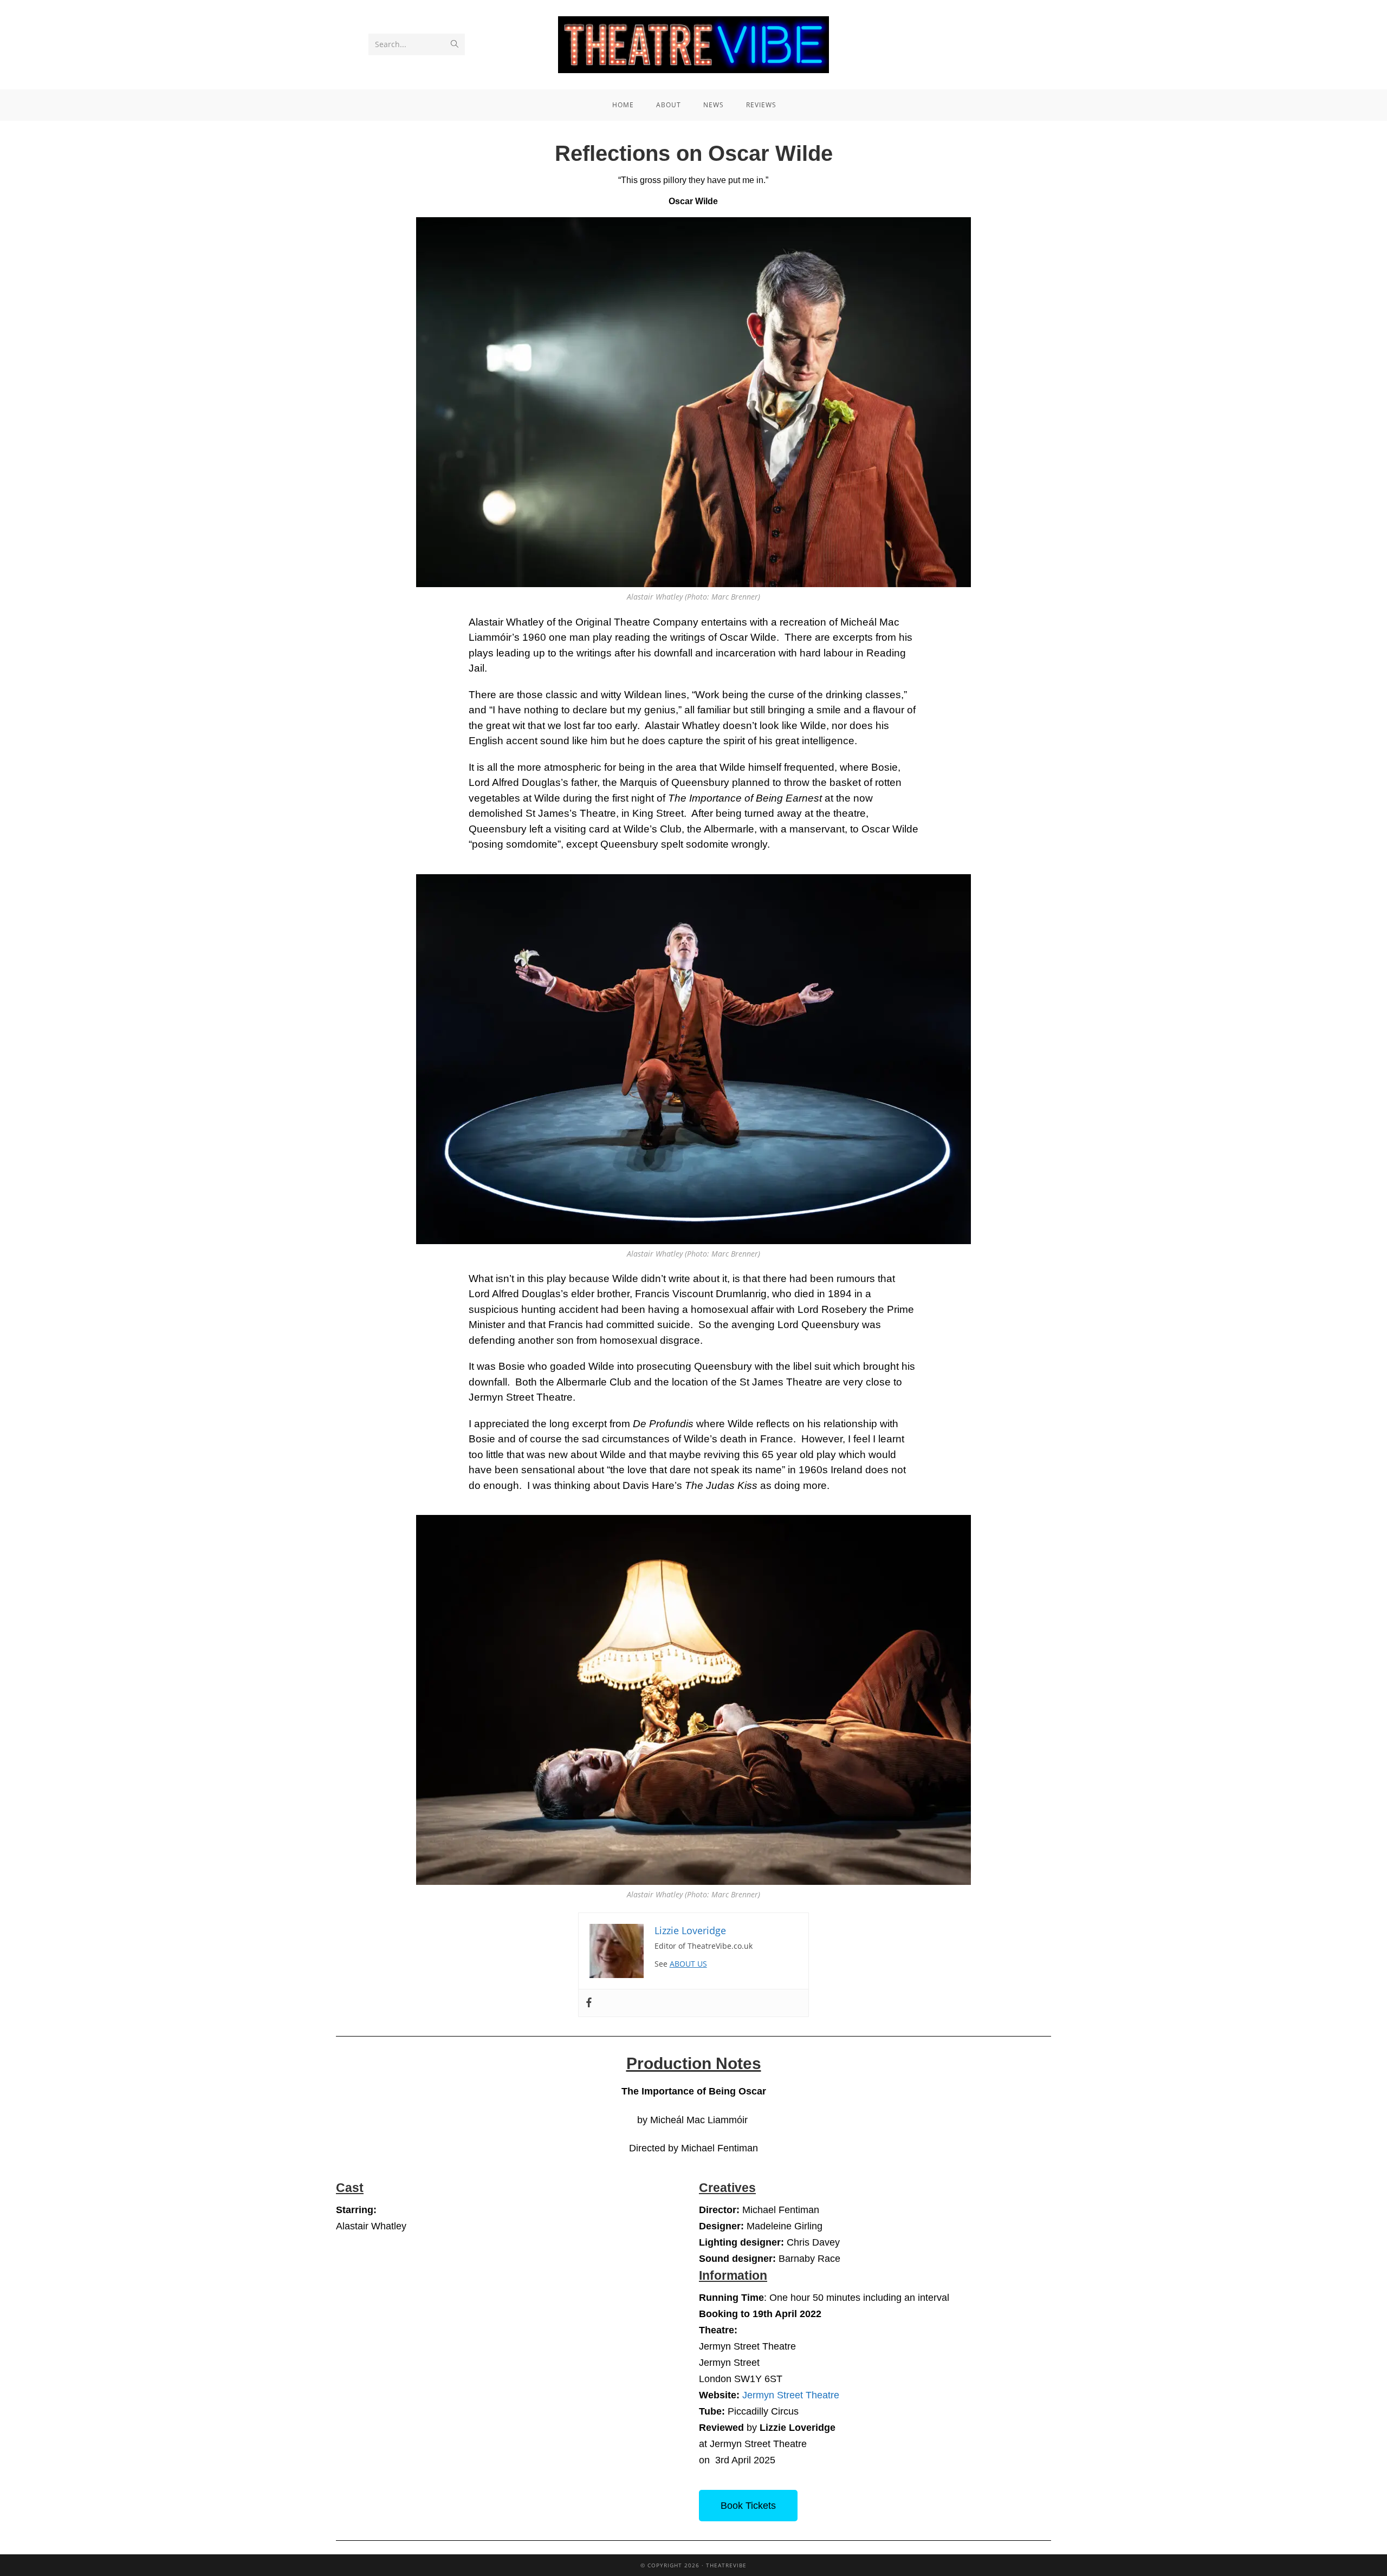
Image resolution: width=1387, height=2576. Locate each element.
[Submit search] (455, 44)
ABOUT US (688, 1964)
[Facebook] (589, 2003)
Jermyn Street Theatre (791, 2395)
